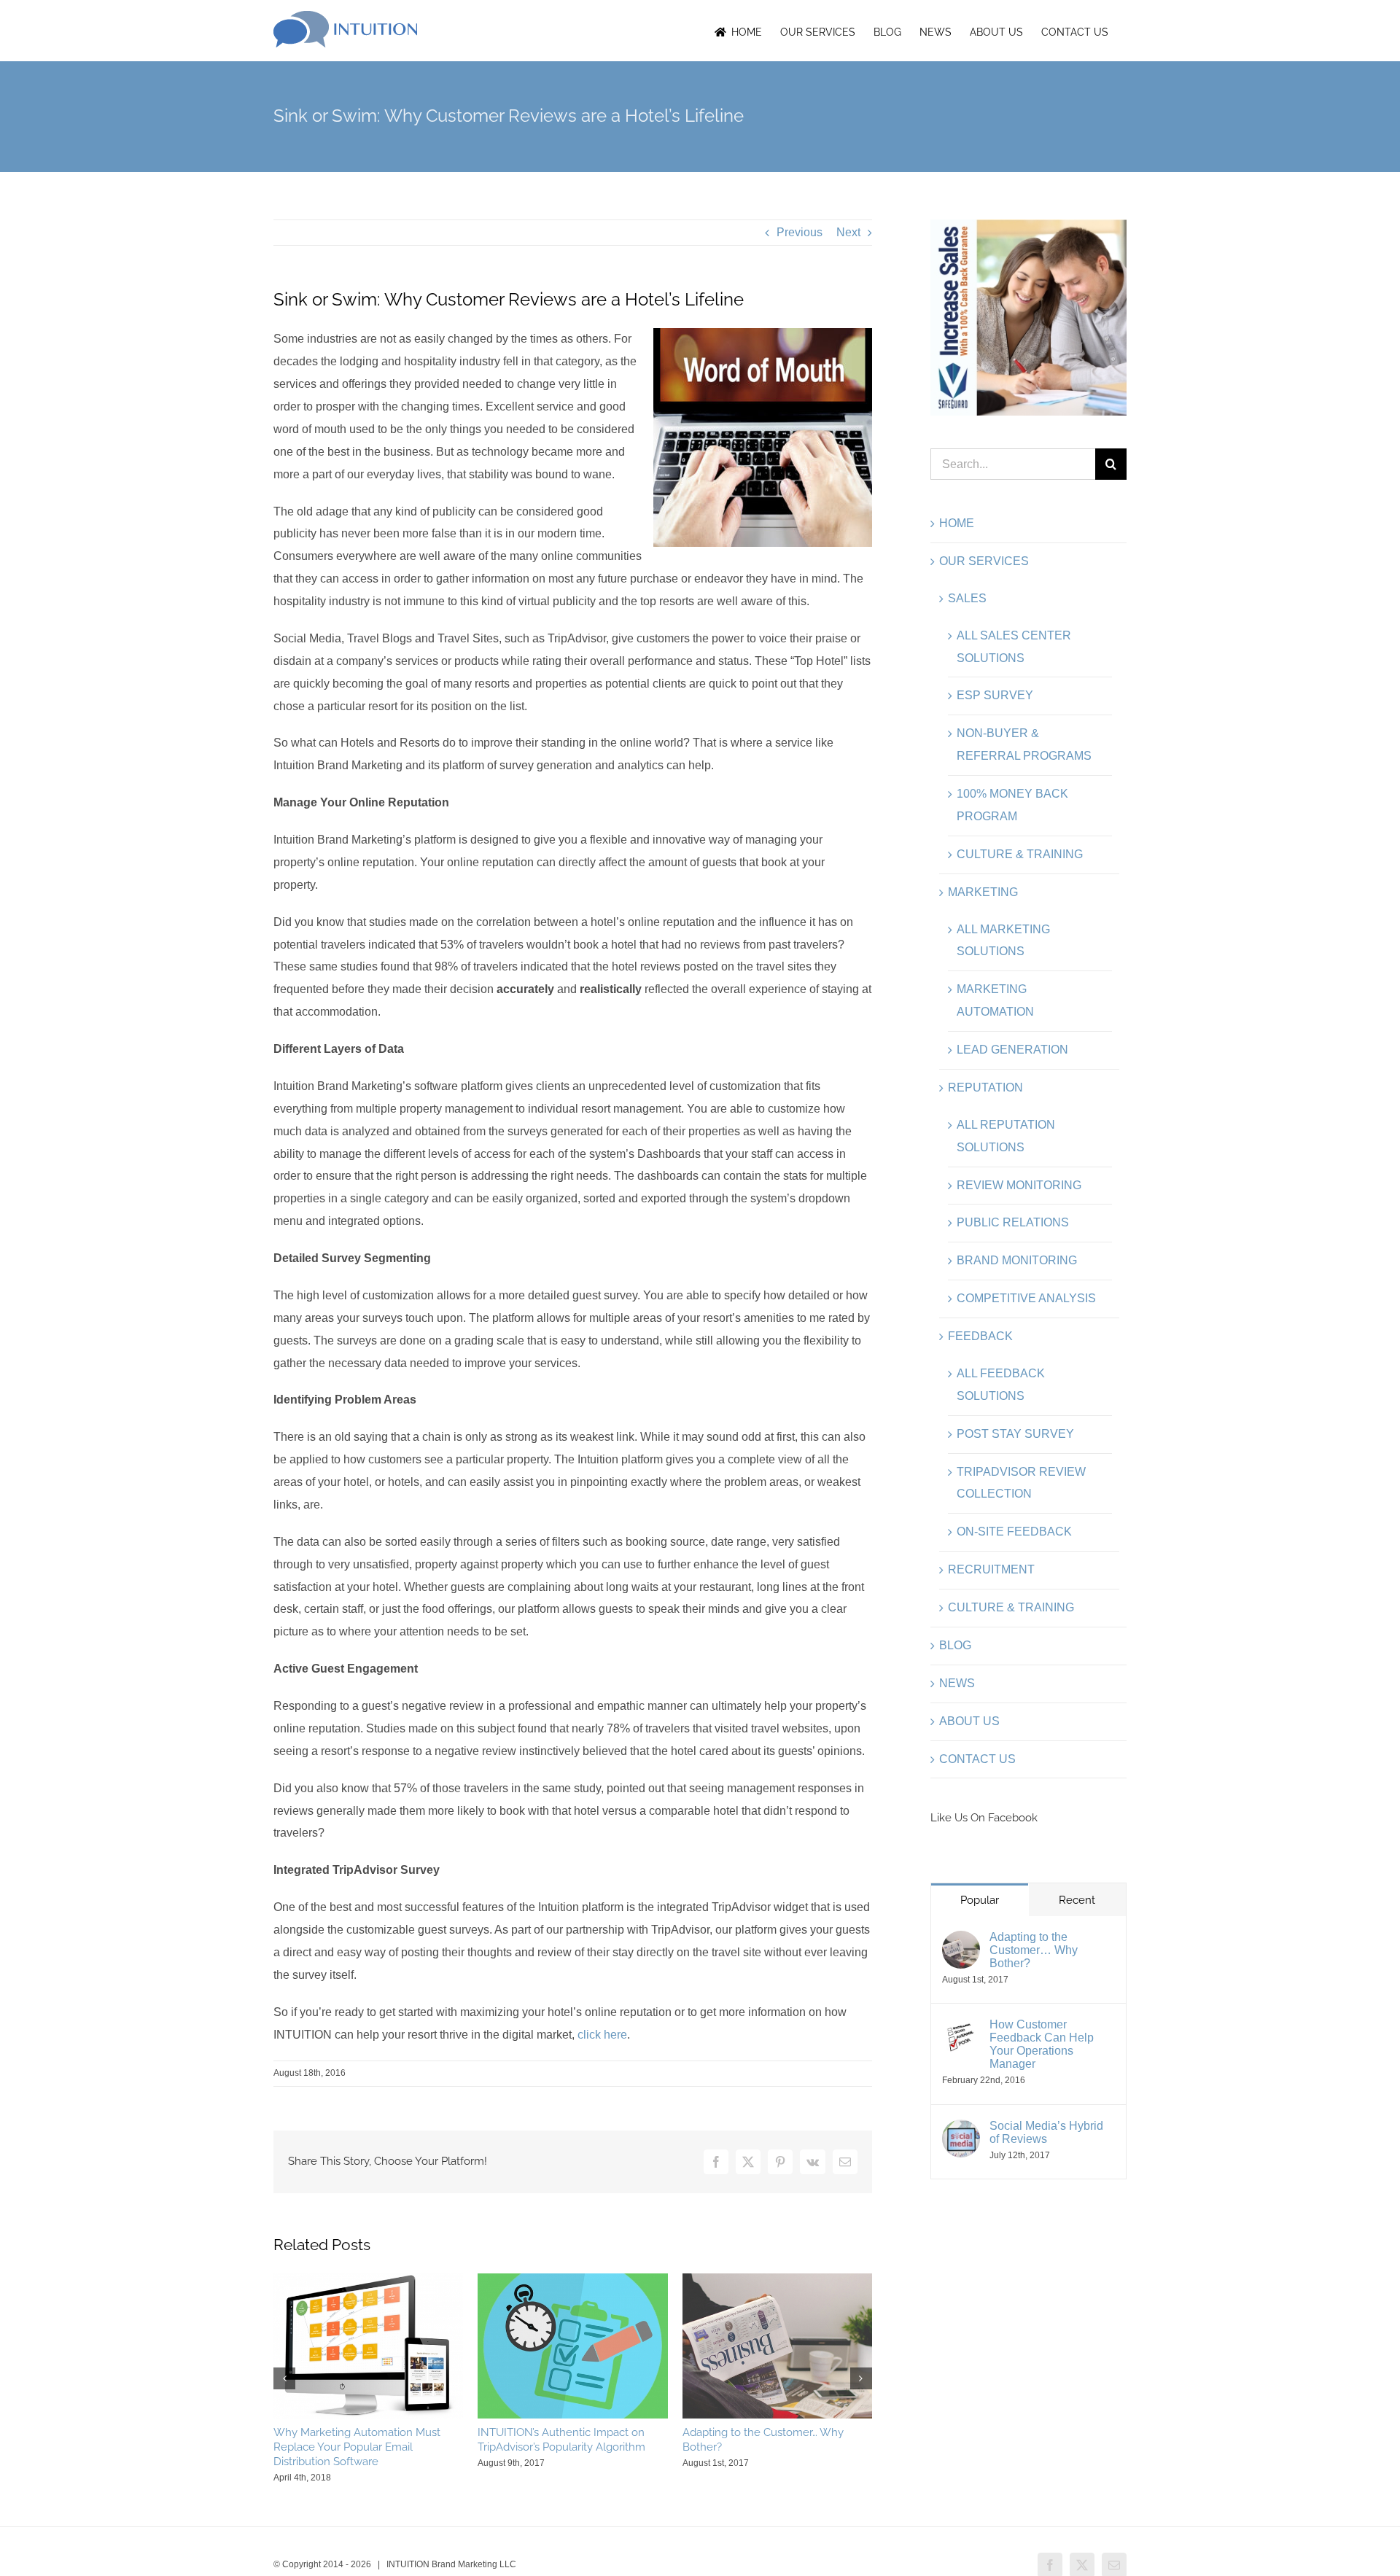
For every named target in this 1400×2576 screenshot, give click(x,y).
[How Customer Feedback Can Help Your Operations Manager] (961, 2029)
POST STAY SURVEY (1015, 1434)
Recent (1077, 1900)
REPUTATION (985, 1087)
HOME (957, 523)
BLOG (955, 1645)
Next (848, 232)
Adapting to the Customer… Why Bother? (1034, 1950)
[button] (284, 2378)
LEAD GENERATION (1012, 1050)
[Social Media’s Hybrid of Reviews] (961, 2130)
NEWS (957, 1683)
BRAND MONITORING (1017, 1260)
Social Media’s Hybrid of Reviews (1046, 2132)
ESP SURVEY (995, 695)
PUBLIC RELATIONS (1013, 1222)
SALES (967, 598)
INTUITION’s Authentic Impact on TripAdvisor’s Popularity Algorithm (561, 2440)
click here (602, 2035)
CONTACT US (977, 1759)
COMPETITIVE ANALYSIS (1026, 1298)
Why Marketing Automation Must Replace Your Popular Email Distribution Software (357, 2447)
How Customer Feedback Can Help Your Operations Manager (1042, 2044)
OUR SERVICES (984, 561)
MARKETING (983, 892)
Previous (800, 232)
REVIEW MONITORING (1019, 1185)
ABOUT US (969, 1721)
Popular (980, 1900)
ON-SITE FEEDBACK (1014, 1532)
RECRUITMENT (991, 1569)
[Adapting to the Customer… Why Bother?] (961, 1941)
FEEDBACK (980, 1336)
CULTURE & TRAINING (1020, 854)
